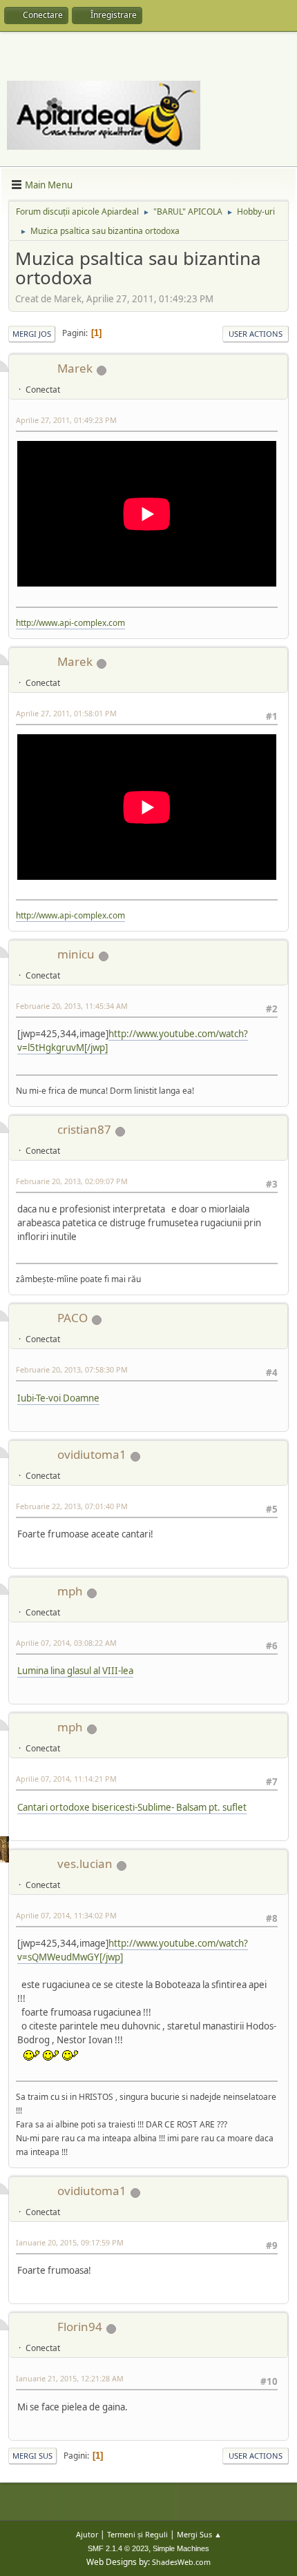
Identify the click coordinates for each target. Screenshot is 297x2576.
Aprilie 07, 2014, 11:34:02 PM (66, 1915)
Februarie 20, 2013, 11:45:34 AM (72, 1006)
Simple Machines (181, 2548)
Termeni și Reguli (137, 2534)
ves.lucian (85, 1864)
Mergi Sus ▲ (199, 2534)
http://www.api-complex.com (70, 623)
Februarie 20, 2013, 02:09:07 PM (72, 1181)
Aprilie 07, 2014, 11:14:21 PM (66, 1779)
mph (70, 1591)
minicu (76, 954)
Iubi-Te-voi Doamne (58, 1398)
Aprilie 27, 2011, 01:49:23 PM (66, 420)
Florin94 (80, 2327)
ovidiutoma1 (92, 1454)
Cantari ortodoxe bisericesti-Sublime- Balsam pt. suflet (132, 1807)
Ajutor (87, 2534)
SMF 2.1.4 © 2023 (118, 2548)
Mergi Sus (32, 2456)
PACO (73, 1318)
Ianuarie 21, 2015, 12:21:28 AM (70, 2378)
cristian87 (84, 1129)
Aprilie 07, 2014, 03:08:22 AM (66, 1643)
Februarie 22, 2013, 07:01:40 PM (72, 1506)
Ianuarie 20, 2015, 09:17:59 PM (70, 2242)
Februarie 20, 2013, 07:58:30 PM (72, 1369)
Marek (75, 368)
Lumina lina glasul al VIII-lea (75, 1671)
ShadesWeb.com (181, 2562)
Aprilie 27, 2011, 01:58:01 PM (66, 713)
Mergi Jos (32, 334)
